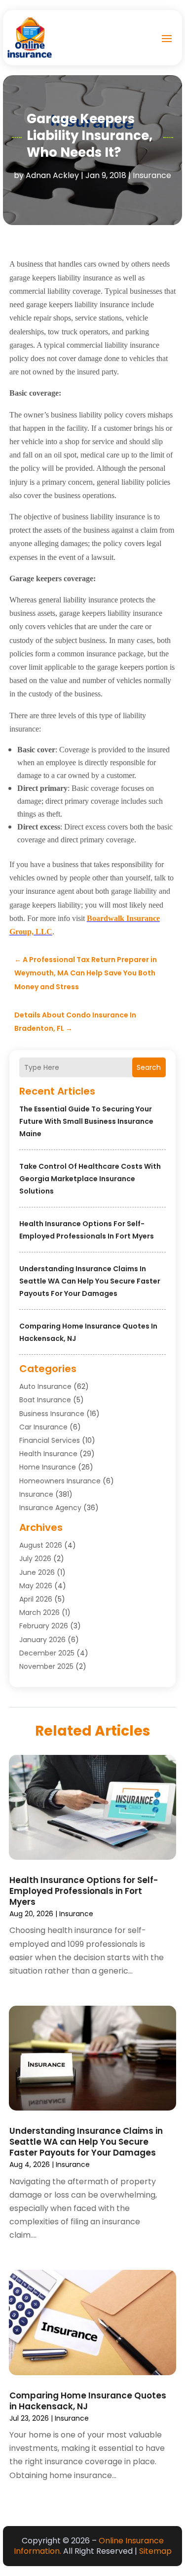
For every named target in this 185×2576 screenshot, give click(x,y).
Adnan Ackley (52, 175)
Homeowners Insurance (60, 1481)
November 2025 (46, 1666)
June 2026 (37, 1572)
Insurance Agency (50, 1508)
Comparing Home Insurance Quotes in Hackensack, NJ (88, 2401)
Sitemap (155, 2551)
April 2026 (36, 1599)
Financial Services (50, 1440)
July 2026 (35, 1559)
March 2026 (39, 1612)
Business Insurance (52, 1414)
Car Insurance (43, 1427)
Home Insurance (48, 1467)
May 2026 (36, 1586)
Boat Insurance (45, 1400)
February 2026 (44, 1626)
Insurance (152, 175)
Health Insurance (48, 1454)
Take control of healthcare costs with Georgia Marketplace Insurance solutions (90, 1179)
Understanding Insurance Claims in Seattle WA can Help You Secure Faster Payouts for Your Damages (90, 1281)
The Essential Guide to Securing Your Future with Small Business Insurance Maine (86, 1121)
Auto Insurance (45, 1386)
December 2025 (47, 1653)
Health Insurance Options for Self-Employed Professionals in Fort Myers (84, 1891)
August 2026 (41, 1545)
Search (149, 1067)
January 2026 (42, 1640)
